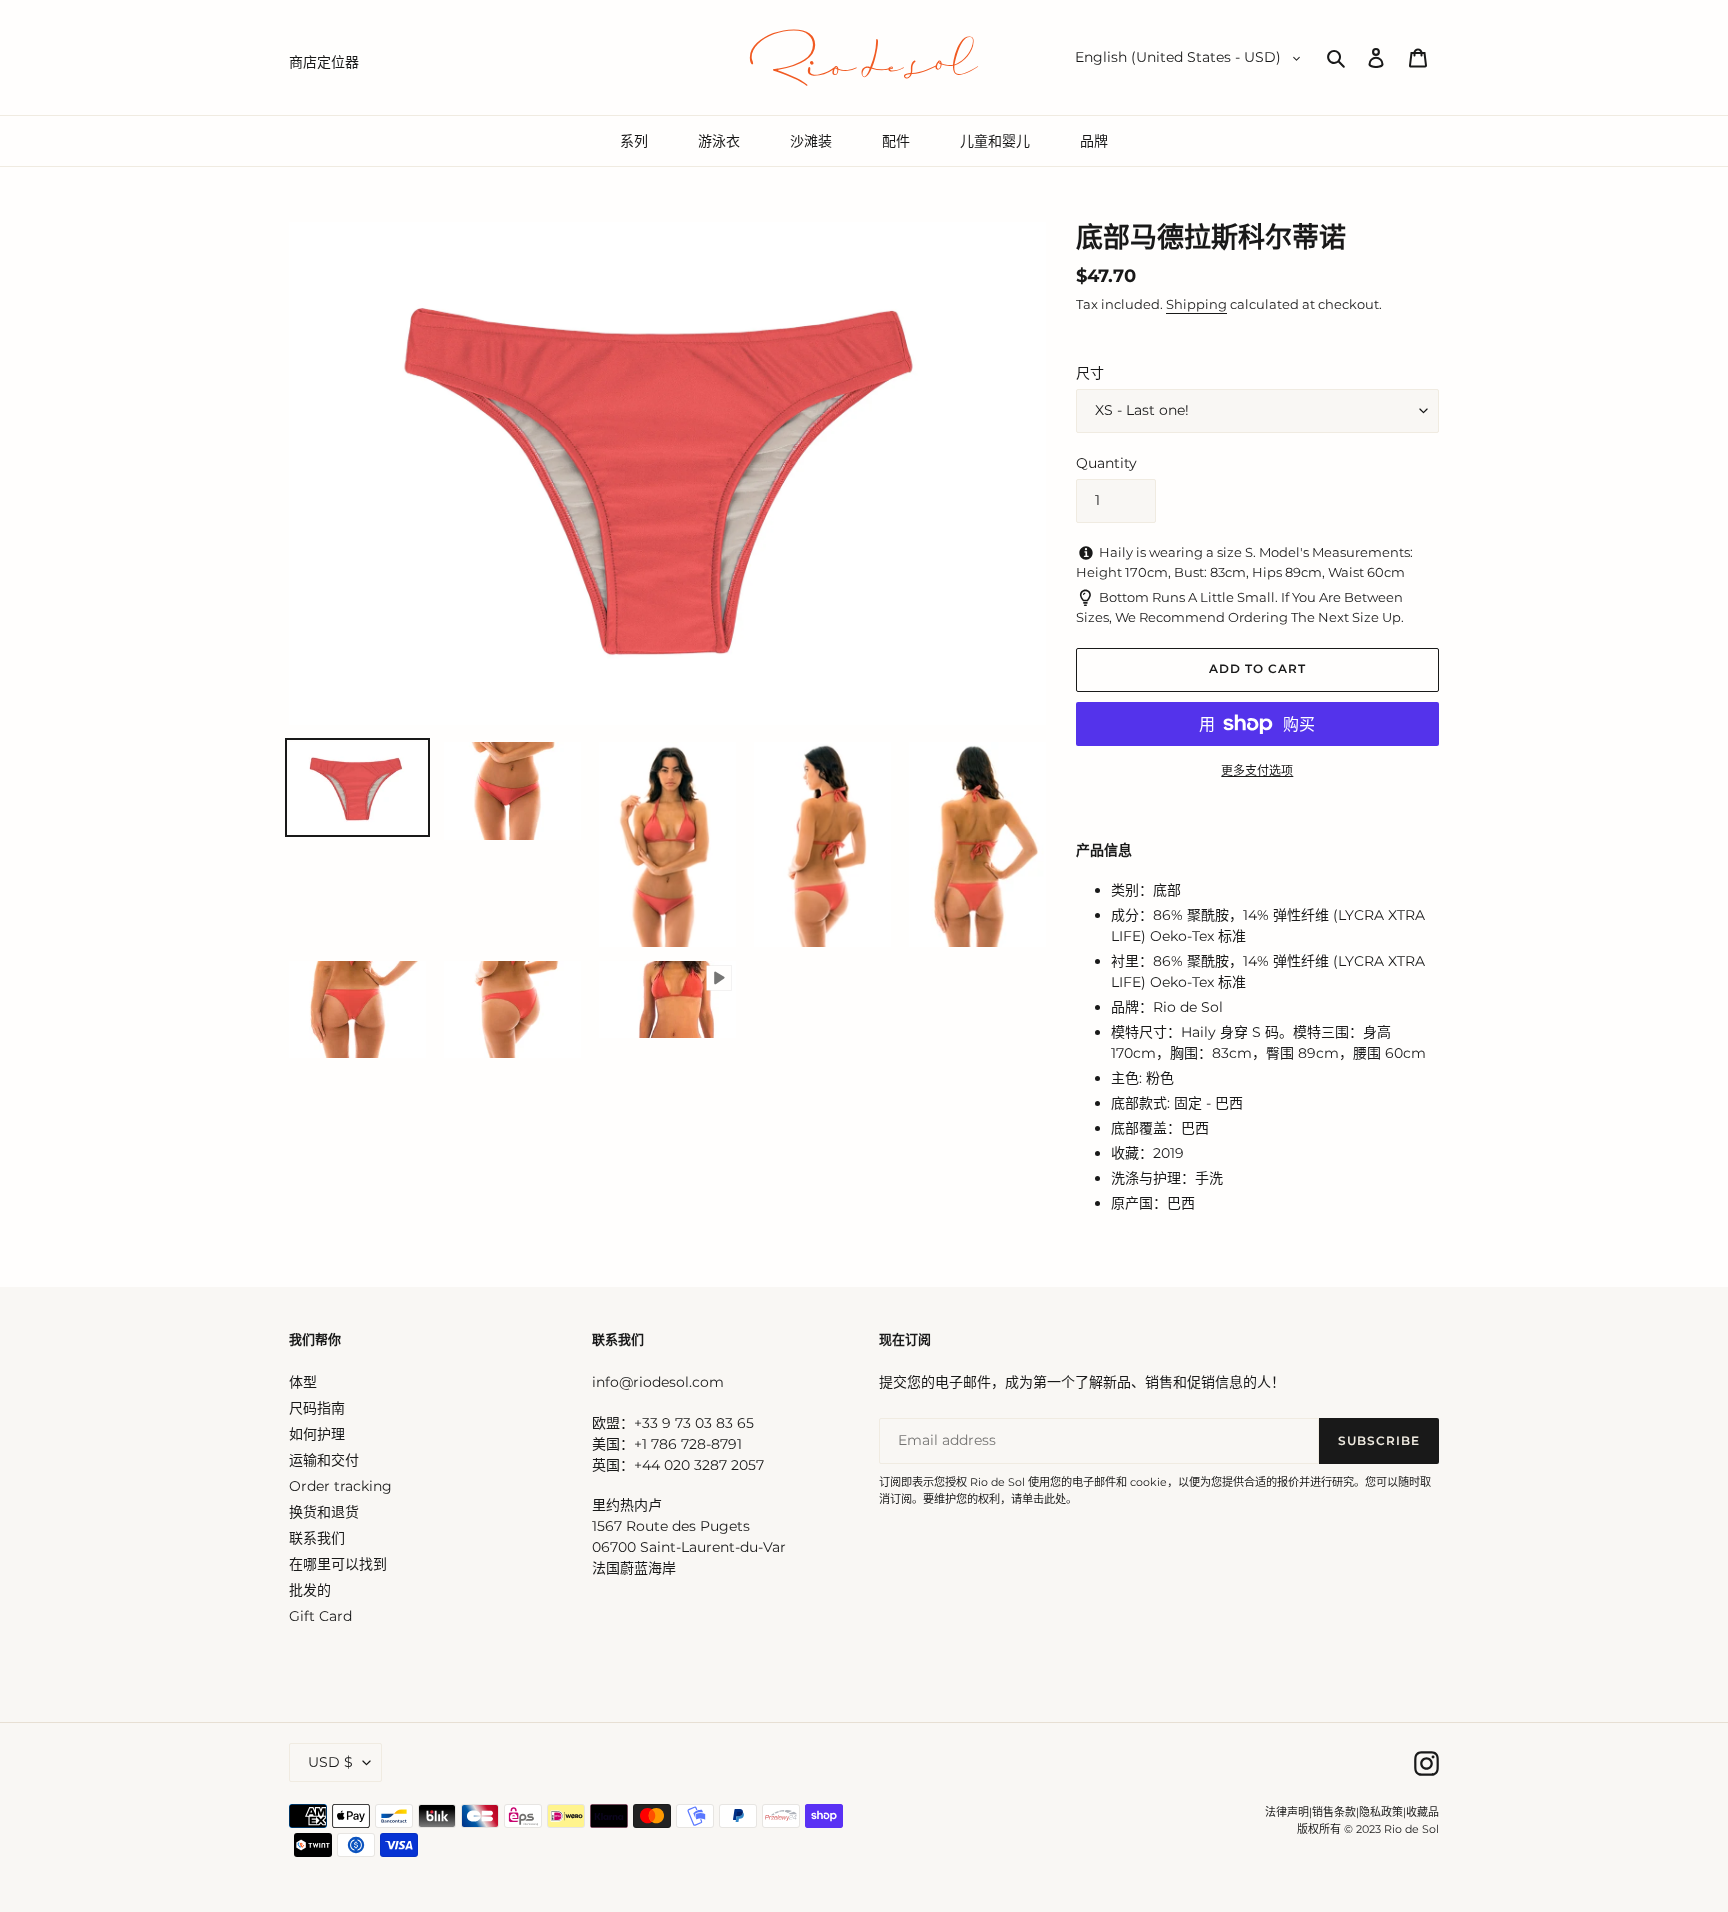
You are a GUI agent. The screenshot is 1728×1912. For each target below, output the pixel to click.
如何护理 (317, 1434)
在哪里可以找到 (338, 1564)
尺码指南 (317, 1408)
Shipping (1196, 304)
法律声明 (1287, 1812)
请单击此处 (1038, 1499)
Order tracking (340, 1486)
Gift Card (320, 1616)
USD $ (330, 1762)
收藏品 (1422, 1812)
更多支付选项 (1257, 770)
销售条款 (1334, 1812)
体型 (303, 1382)
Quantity (1106, 463)
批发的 (310, 1590)
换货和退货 (324, 1512)
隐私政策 (1381, 1812)
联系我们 (317, 1538)
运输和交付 (324, 1460)
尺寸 (1090, 373)
